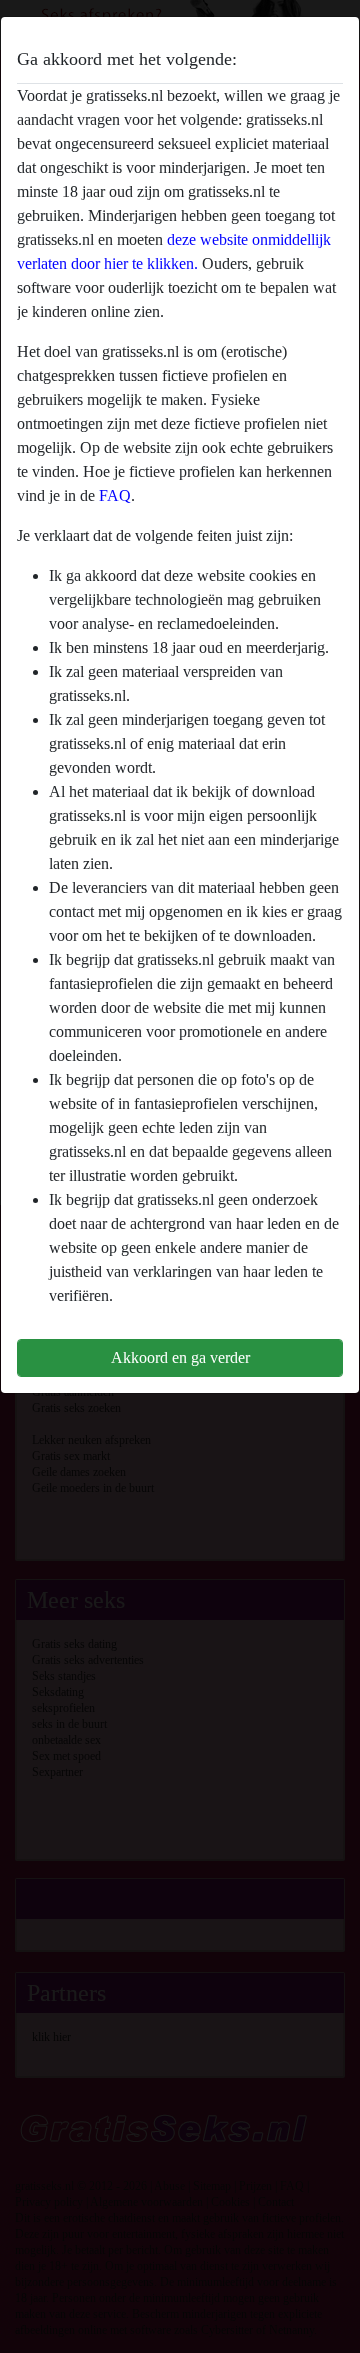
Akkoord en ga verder (180, 1357)
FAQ (115, 495)
